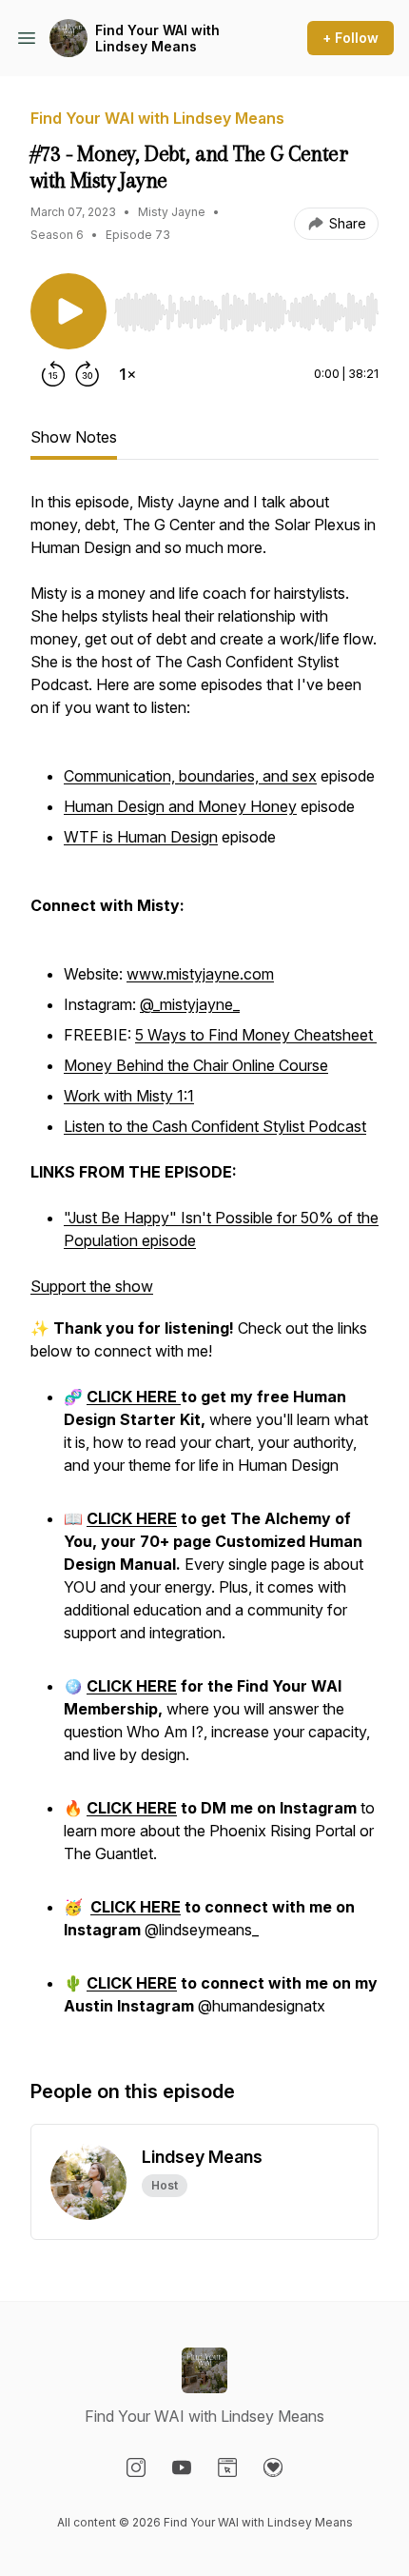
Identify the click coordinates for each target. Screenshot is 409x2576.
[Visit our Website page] (227, 2467)
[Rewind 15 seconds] (53, 374)
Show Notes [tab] (74, 437)
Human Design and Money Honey (180, 806)
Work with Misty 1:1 (129, 1096)
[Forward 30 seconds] (88, 374)
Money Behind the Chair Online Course (196, 1065)
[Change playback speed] (127, 374)
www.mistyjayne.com (200, 974)
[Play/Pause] (68, 311)
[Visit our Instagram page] (136, 2467)
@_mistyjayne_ (190, 1004)
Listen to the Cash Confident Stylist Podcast (215, 1126)
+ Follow (351, 38)
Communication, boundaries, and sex (190, 776)
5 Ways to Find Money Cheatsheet (256, 1035)
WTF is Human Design (141, 837)
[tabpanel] (204, 1265)
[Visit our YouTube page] (182, 2467)
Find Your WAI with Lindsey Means (157, 39)
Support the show (92, 1286)
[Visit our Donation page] (273, 2467)
